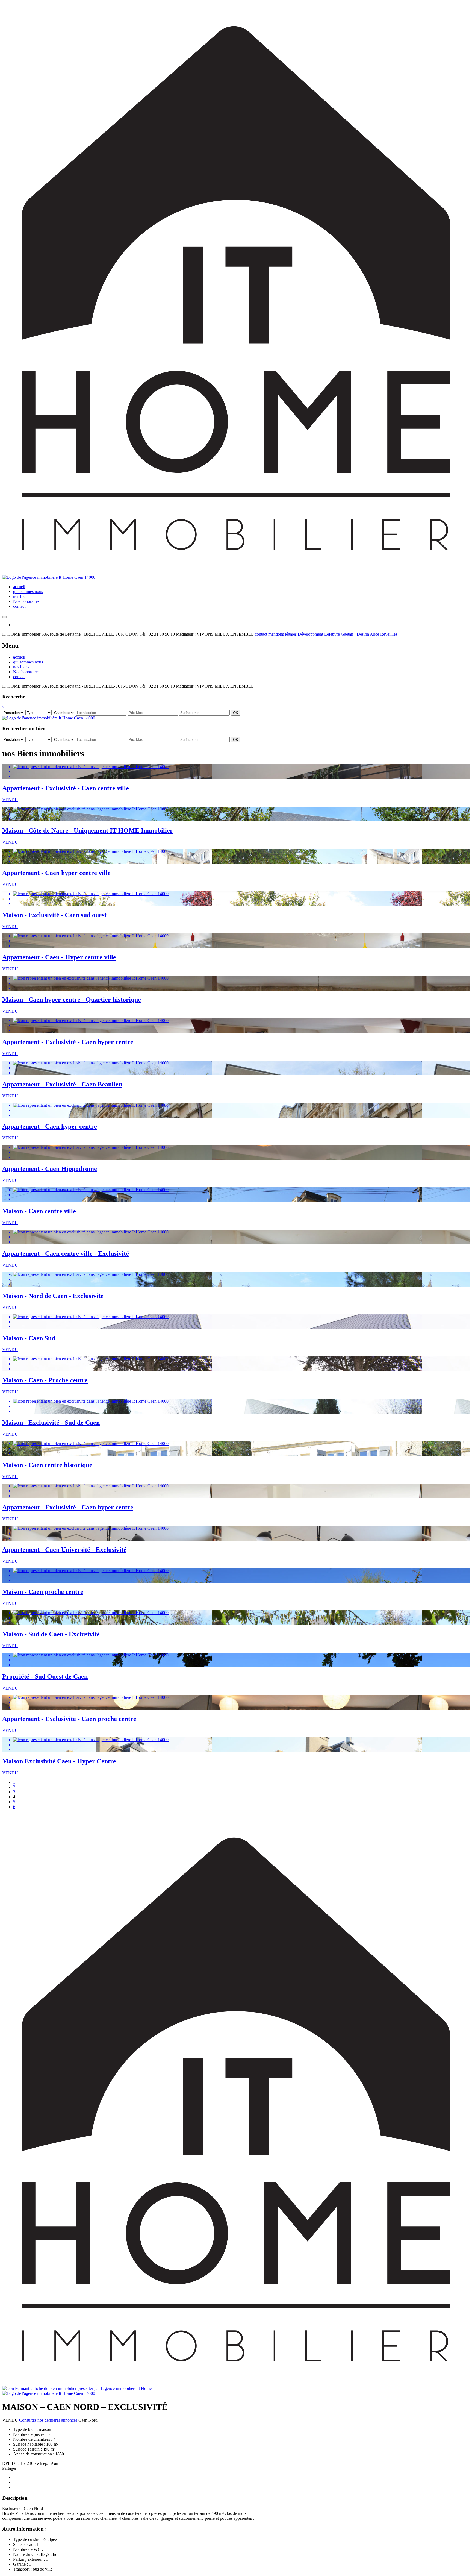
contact (19, 606)
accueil (19, 587)
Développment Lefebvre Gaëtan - (327, 634)
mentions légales (282, 634)
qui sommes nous (28, 591)
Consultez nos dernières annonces (48, 2420)
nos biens (21, 596)
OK (236, 713)
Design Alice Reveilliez (377, 634)
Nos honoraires (26, 601)
